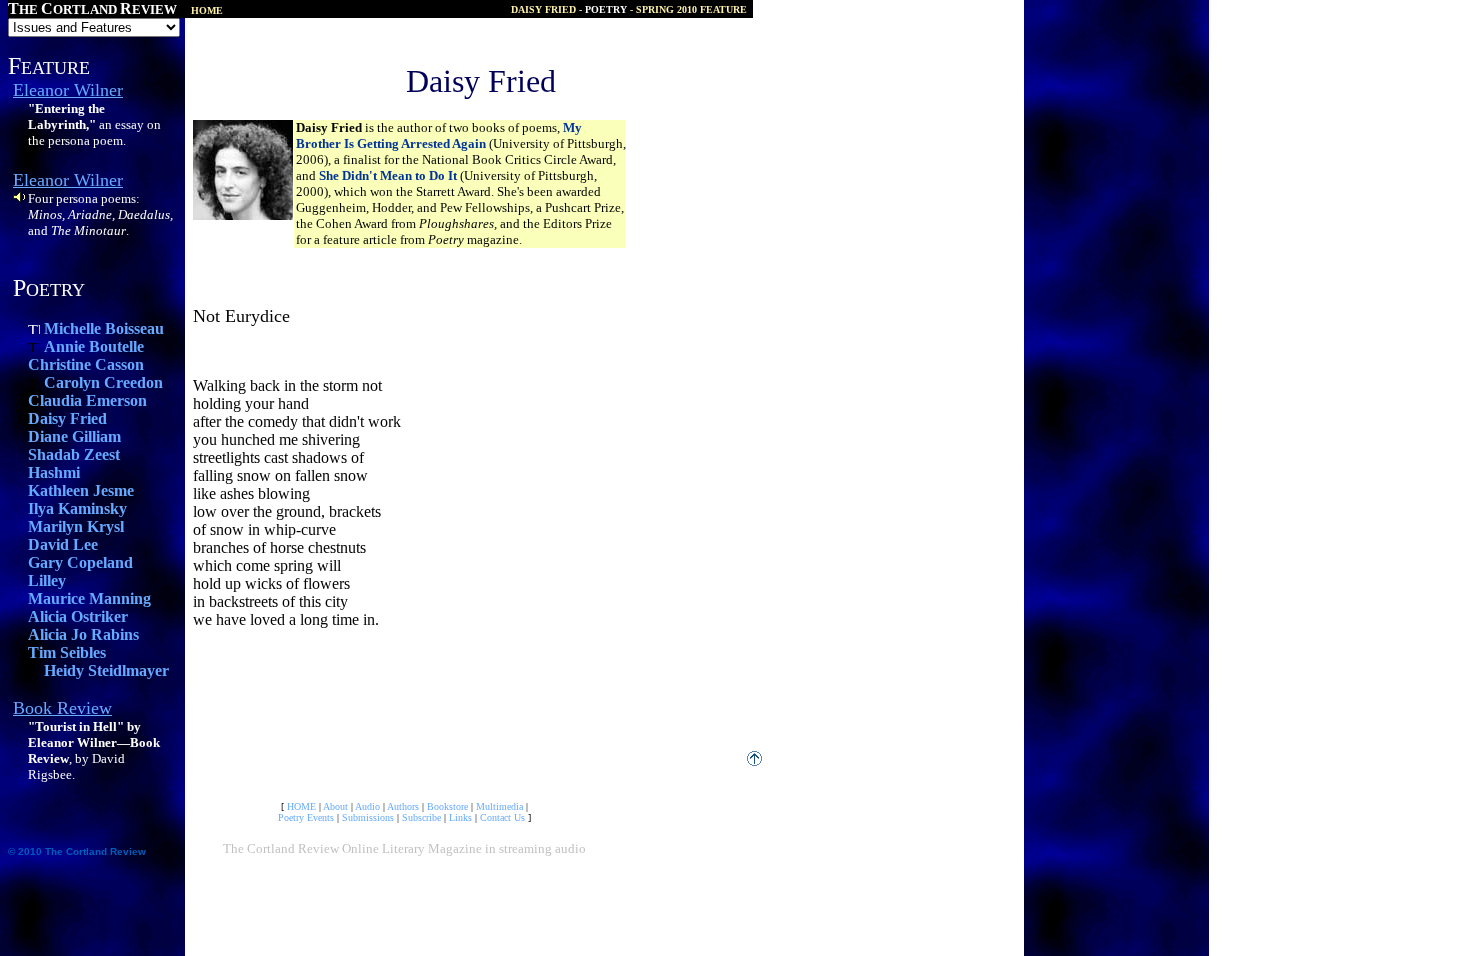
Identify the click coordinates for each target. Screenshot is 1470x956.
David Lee (63, 544)
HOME (301, 806)
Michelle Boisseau (104, 328)
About (335, 806)
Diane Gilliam (74, 436)
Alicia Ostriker (78, 616)
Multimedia (499, 806)
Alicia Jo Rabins (83, 634)
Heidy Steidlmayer (106, 670)
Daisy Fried (67, 418)
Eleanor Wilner (68, 90)
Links (460, 817)
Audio (367, 806)
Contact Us (502, 817)
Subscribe (421, 817)
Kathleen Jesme (81, 490)
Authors (403, 806)
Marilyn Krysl (76, 526)
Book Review (62, 708)
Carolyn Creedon (103, 382)
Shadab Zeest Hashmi (74, 463)
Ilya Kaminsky (77, 508)
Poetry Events (306, 817)
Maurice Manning (89, 598)
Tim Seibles (67, 652)
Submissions (368, 817)
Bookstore (447, 806)
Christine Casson (86, 364)
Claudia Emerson (87, 400)
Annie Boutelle (94, 346)
